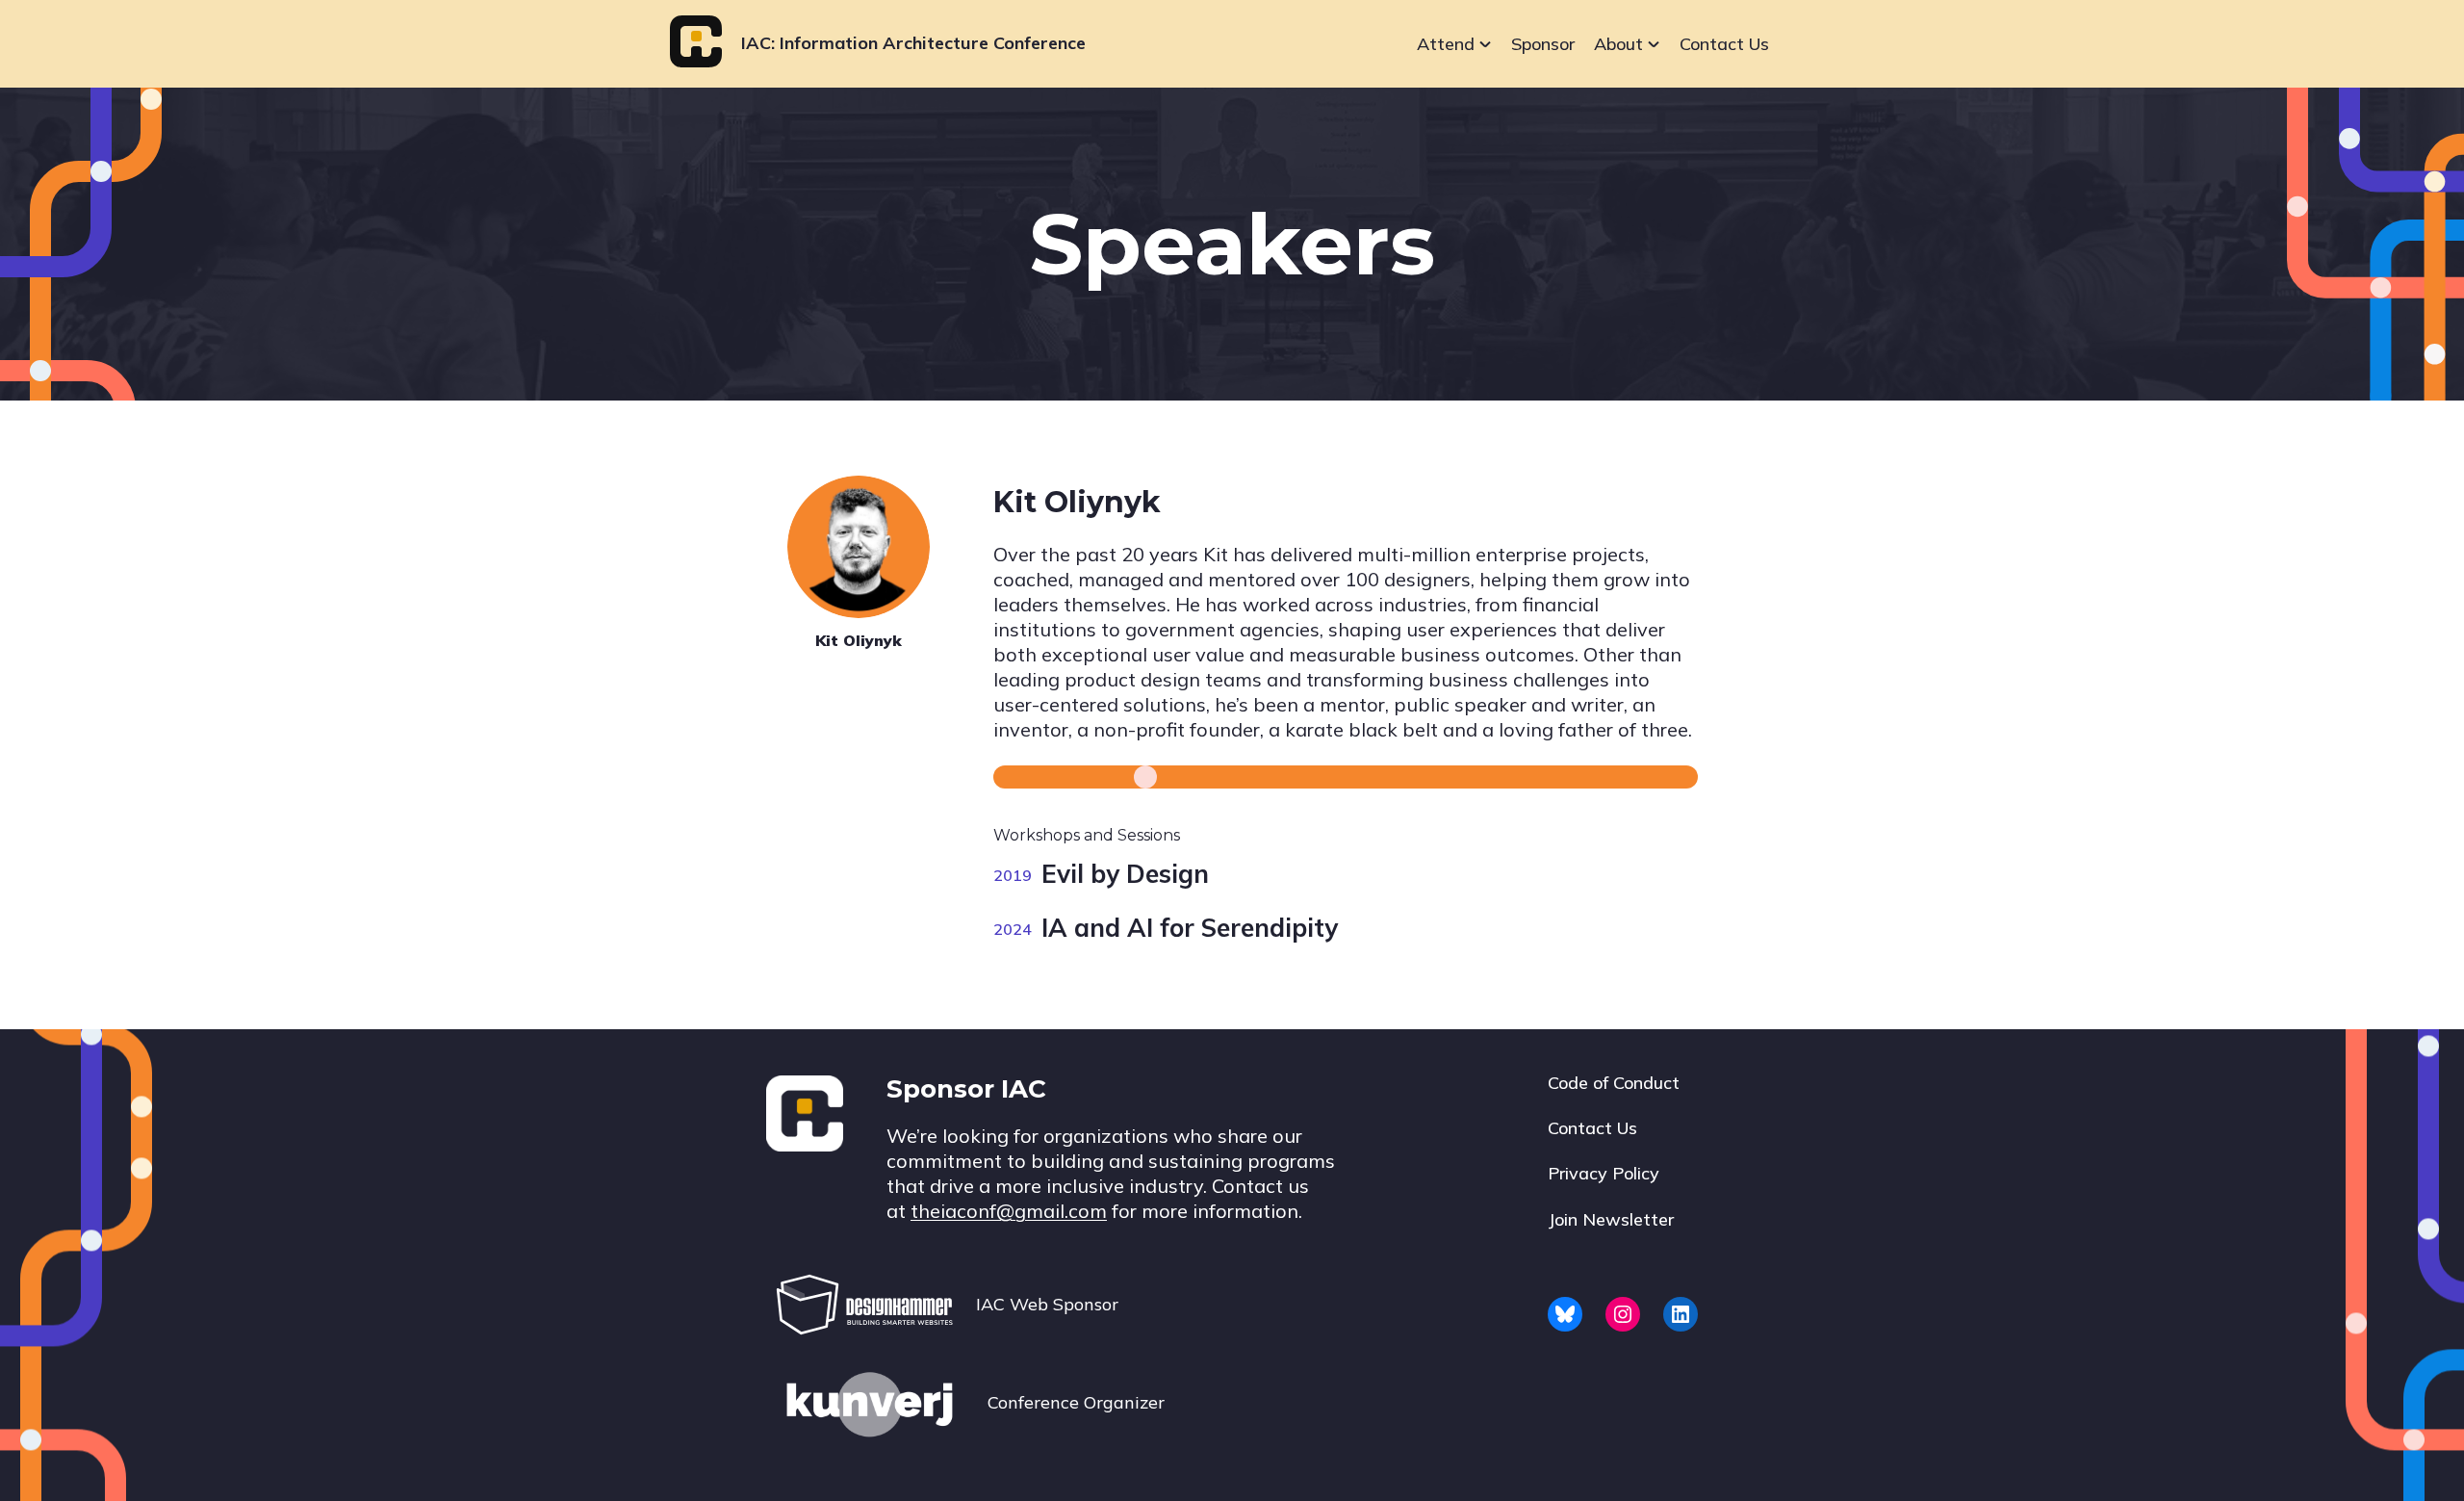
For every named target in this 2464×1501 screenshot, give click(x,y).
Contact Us (1724, 44)
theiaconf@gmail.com (1009, 1211)
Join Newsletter (1611, 1219)
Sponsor (1543, 44)
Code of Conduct (1614, 1083)
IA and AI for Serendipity (1190, 928)
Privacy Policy (1604, 1173)
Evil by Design (1125, 874)
